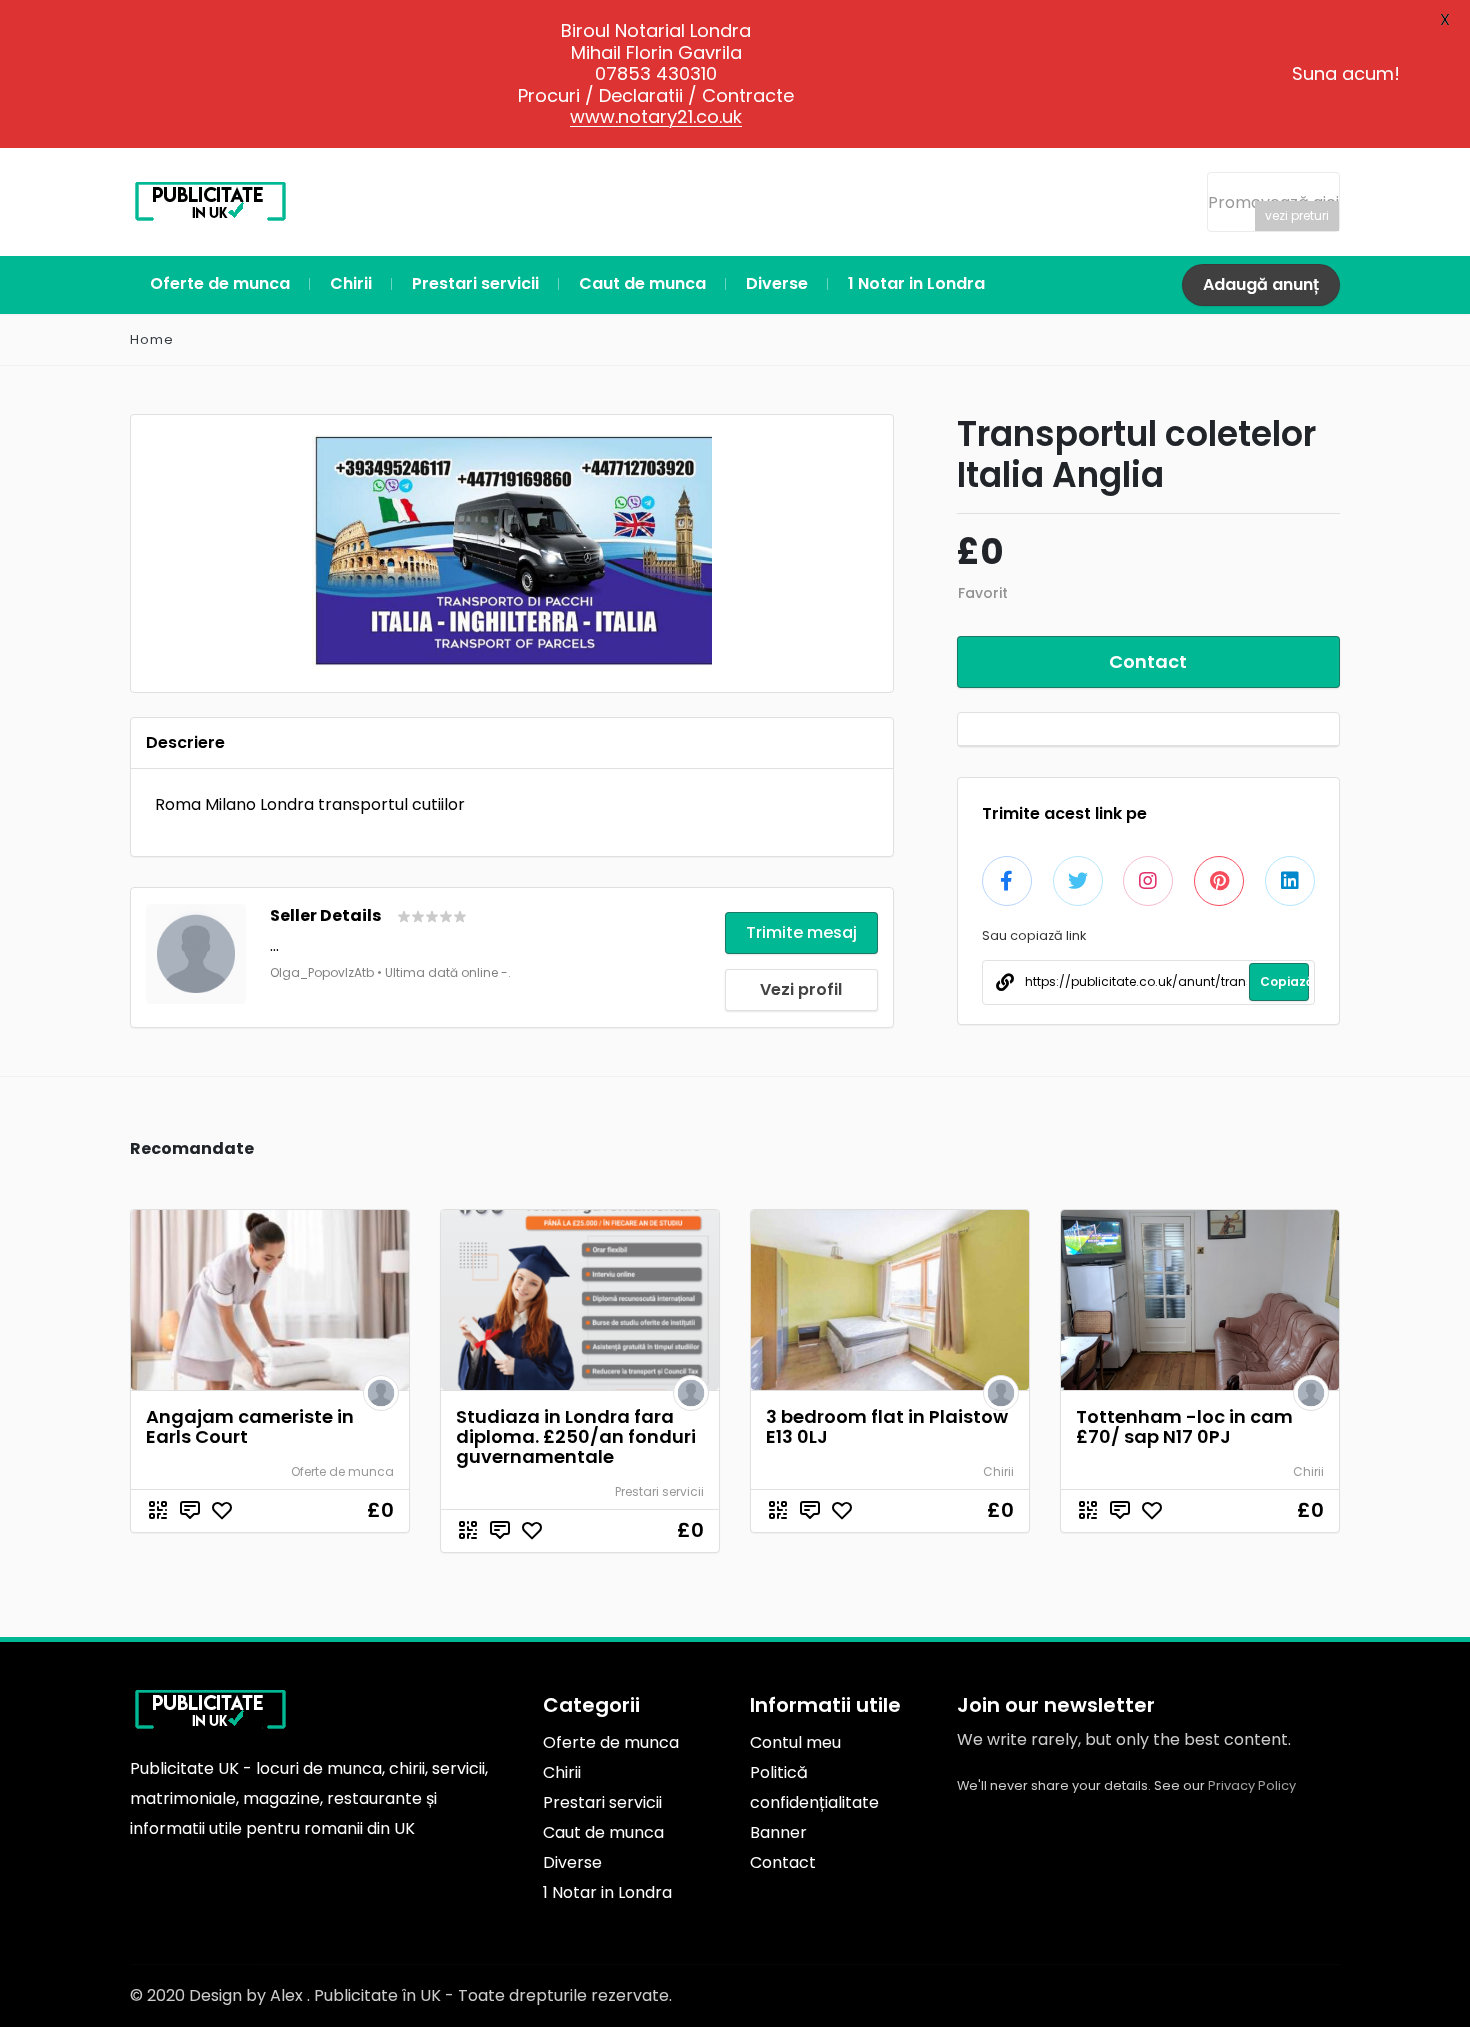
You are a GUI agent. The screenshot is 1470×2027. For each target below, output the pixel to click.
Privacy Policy (1252, 1785)
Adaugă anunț (1261, 284)
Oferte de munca (342, 1471)
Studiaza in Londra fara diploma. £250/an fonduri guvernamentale (576, 1436)
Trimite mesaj (801, 932)
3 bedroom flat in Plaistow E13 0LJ (887, 1426)
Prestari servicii (659, 1491)
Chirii (998, 1471)
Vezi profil (801, 989)
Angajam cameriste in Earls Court (250, 1426)
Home (152, 339)
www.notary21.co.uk (656, 116)
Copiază (1284, 981)
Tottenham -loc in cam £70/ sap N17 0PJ (1184, 1426)
